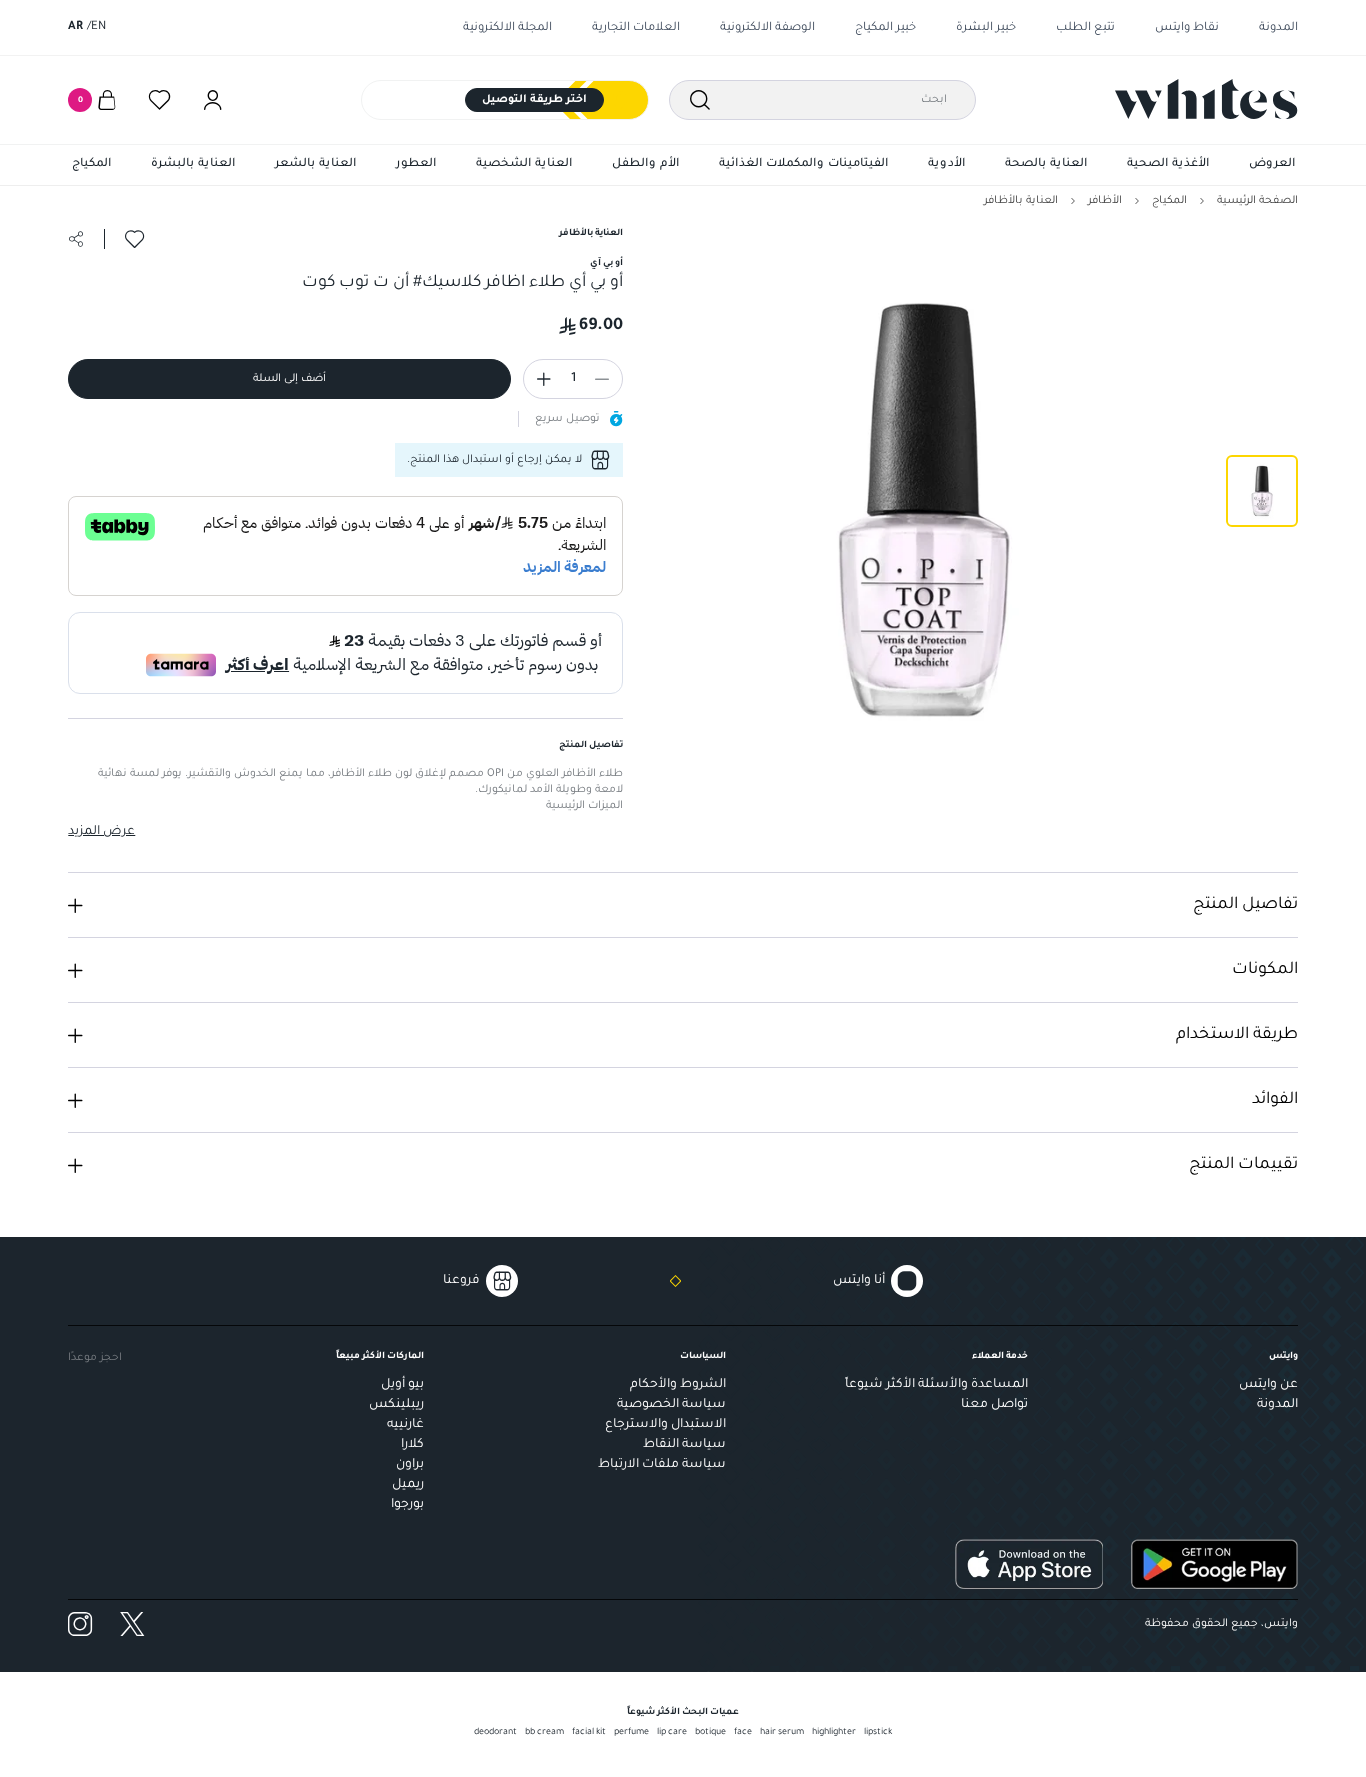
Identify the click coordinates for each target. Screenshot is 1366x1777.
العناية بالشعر (315, 164)
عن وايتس (1268, 1385)
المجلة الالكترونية (507, 28)
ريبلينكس (396, 1405)
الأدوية (946, 164)
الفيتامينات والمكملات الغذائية (803, 164)
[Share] (76, 239)
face (743, 1733)
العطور (416, 164)
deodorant (495, 1733)
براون (410, 1465)
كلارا (412, 1445)
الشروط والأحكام (678, 1385)
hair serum (782, 1733)
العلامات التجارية (636, 28)
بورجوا (407, 1505)
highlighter (834, 1733)
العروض (1272, 164)
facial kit (589, 1733)
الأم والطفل (645, 164)
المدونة (1278, 28)
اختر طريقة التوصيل (534, 100)
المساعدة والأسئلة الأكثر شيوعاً (936, 1385)
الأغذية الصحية (1168, 164)
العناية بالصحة (1046, 164)
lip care (672, 1733)
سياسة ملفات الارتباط (662, 1465)
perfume (631, 1733)
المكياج (91, 164)
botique (710, 1733)
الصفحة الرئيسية (1257, 201)
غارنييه (405, 1425)
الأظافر (1105, 201)
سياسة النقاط (684, 1445)
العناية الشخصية (524, 164)
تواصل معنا (994, 1405)
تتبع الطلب (1085, 28)
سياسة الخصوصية (671, 1405)
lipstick (878, 1733)
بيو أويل (402, 1385)
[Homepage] (1206, 99)
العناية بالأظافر (1021, 201)
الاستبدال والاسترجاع (665, 1425)
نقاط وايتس (1187, 28)
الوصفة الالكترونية (767, 28)
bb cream (544, 1733)
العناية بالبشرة (193, 164)
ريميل (408, 1485)
